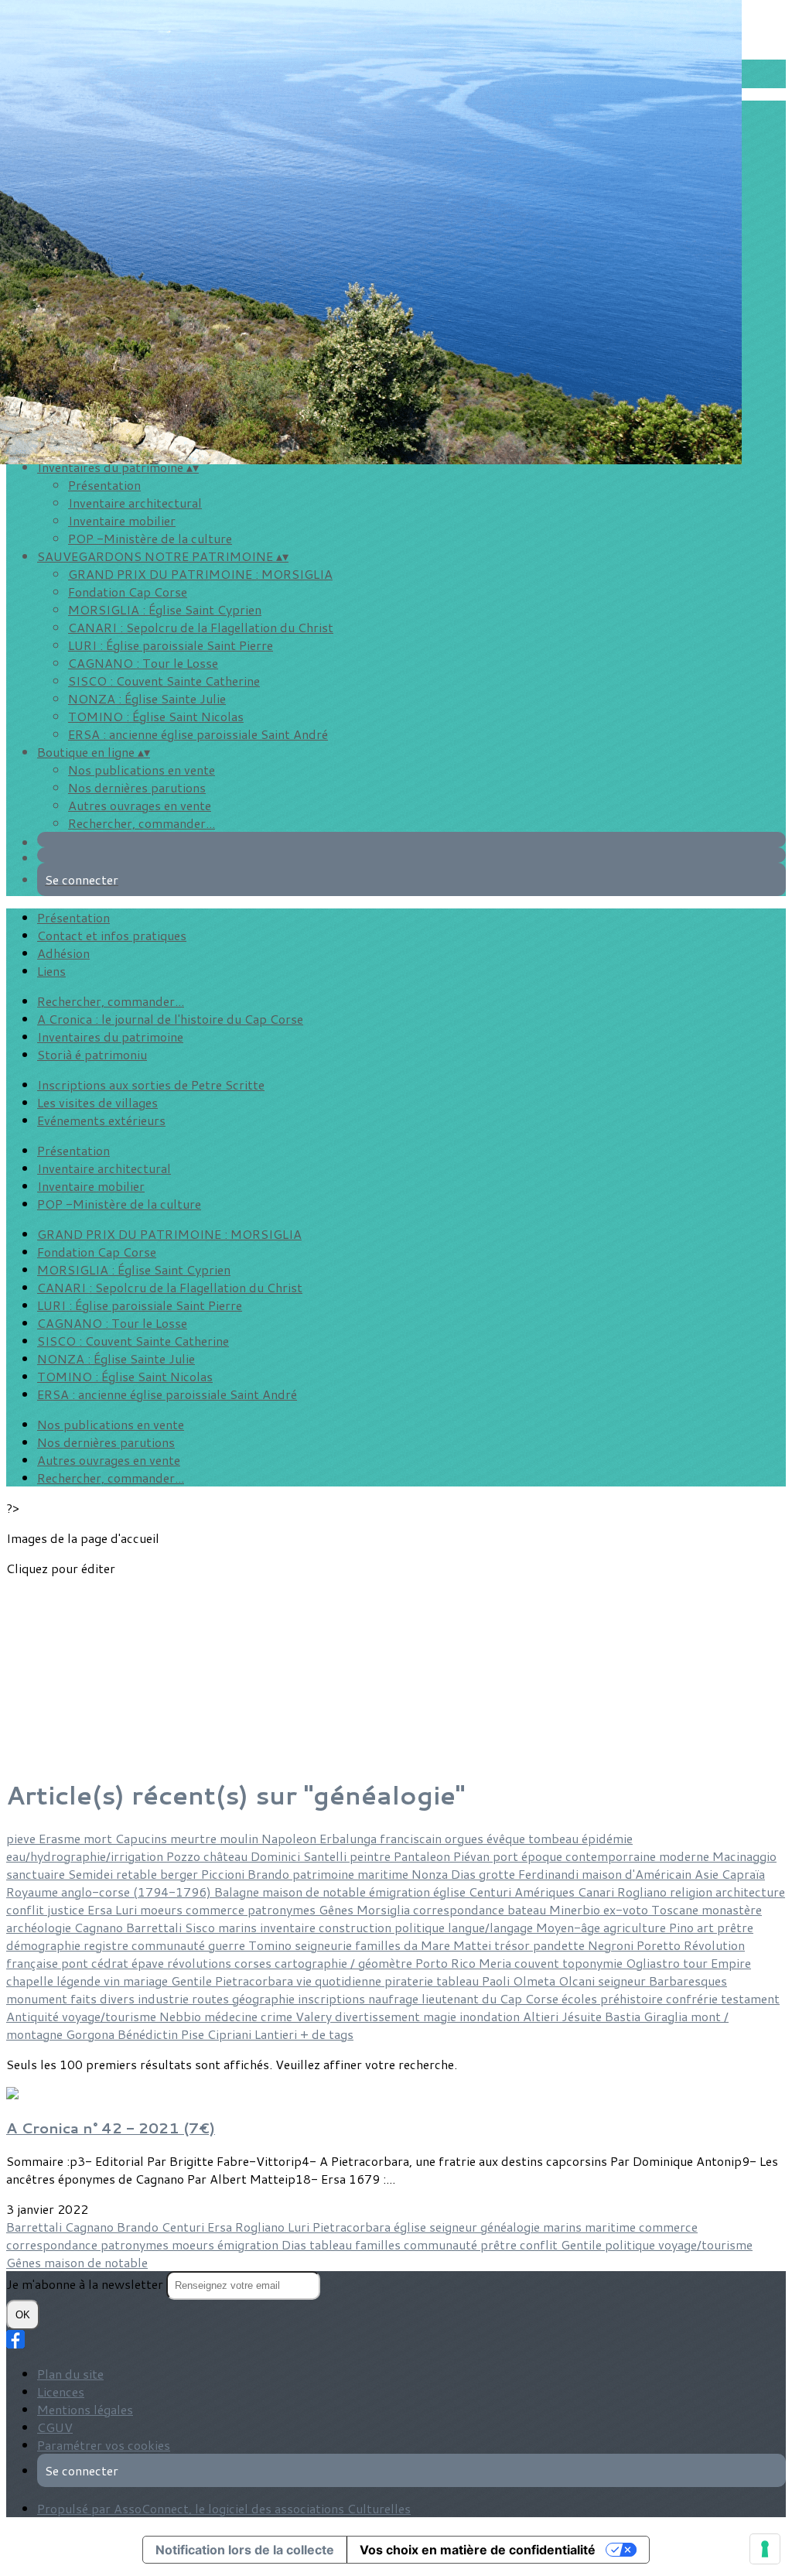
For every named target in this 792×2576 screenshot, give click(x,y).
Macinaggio (744, 1856)
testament (750, 1998)
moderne (686, 1856)
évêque (507, 1838)
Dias (465, 1874)
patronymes (283, 1909)
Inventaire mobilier (122, 520)
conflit (27, 1909)
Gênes (338, 1909)
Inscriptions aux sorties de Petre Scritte (151, 1084)
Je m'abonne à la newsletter (86, 2284)
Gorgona (92, 2034)
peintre (372, 1856)
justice (67, 1909)
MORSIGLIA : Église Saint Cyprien (165, 609)
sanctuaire (37, 1874)
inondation (491, 2016)
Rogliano (643, 1892)
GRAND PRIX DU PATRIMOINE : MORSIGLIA (200, 574)
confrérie (693, 1998)
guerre (228, 1945)
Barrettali (155, 1927)
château (227, 1856)
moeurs (163, 1909)
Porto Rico (447, 1963)
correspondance (460, 1909)
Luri (128, 1909)
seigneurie (325, 1945)
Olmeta (536, 1981)
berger (181, 1874)
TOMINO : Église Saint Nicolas (156, 716)
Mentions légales (85, 2409)
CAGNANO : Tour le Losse (143, 663)
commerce (217, 1909)
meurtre (195, 1838)
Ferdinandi (550, 1874)
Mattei (474, 1945)
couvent (538, 1963)
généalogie (512, 2227)
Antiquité (34, 2016)
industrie (165, 1998)
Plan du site (70, 2374)
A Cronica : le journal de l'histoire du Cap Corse (170, 1019)
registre (108, 1945)
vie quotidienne (340, 1981)
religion (693, 1892)
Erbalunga (350, 1838)
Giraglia (667, 2016)
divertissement (379, 2016)
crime (278, 2016)
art (707, 1927)
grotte (498, 1874)
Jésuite (583, 2016)
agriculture (636, 1927)
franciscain (412, 1838)
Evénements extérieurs (101, 1120)
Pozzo (185, 1856)
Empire (731, 1963)
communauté (170, 1945)
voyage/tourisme (111, 2016)
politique (421, 1927)
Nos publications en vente (142, 770)
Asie (708, 1874)
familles (379, 1945)
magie (441, 2016)
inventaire (289, 1927)
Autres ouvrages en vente (140, 805)
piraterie (410, 1981)
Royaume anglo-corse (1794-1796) (110, 1892)
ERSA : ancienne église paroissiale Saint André (198, 734)
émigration (401, 1892)
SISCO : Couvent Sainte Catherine (164, 681)
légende (80, 1981)
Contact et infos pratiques (112, 935)
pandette (560, 1945)
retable (138, 1874)
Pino (683, 1927)
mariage (147, 1981)
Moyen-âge (570, 1927)
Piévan (473, 1856)
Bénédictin (149, 2034)
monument (38, 1998)
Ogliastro (654, 1963)
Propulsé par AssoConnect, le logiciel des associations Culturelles (224, 2508)
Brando (270, 1874)
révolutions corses (221, 1963)
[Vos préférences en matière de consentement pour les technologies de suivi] (765, 2549)
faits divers (104, 1998)
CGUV (55, 2427)
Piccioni (224, 1874)
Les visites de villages (97, 1102)
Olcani (578, 1981)
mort (99, 1838)
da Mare (428, 1945)
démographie (45, 1945)
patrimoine (325, 1874)
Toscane (676, 1909)
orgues (466, 1838)
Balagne (238, 1892)
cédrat (111, 1963)
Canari (597, 1892)
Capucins (143, 1838)
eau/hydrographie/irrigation (86, 1856)
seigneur (623, 1981)
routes (212, 1998)
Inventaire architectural (135, 503)
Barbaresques (688, 1981)
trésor (514, 1945)
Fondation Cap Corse (128, 592)
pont (76, 1963)
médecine (232, 2016)
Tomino (271, 1945)
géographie (265, 1998)
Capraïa (743, 1874)
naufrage (395, 1998)
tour (697, 1963)
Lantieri (277, 2034)
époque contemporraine (590, 1856)
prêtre (735, 1927)
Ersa (101, 1909)
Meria (497, 1963)
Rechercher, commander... (142, 823)
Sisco (201, 1927)
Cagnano (100, 1927)
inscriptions (333, 1998)
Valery (315, 2016)
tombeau (555, 1838)
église (451, 1892)
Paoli (497, 1981)
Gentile (193, 1981)
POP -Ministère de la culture (150, 538)
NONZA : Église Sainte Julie (147, 698)
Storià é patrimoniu (92, 1054)
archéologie (40, 1927)
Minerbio (576, 1909)
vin (113, 1981)
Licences (61, 2391)
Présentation (104, 485)
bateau (528, 1909)
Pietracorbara (256, 1981)
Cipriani (231, 2034)
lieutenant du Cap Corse (492, 1998)
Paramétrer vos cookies (104, 2445)
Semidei (92, 1874)
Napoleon (290, 1838)
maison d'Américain (638, 1874)
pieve (22, 1838)
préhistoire (633, 1998)
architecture (750, 1892)
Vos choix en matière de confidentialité (478, 2550)
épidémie (607, 1838)
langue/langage (492, 1927)
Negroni (612, 1945)
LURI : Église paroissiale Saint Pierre (171, 645)
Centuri (492, 1892)
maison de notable (316, 1892)
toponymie (594, 1963)
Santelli (326, 1856)
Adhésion (63, 953)
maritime (384, 1874)
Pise (194, 2034)
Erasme (61, 1838)
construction (357, 1927)
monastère (732, 1909)
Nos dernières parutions (137, 787)
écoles (581, 1998)
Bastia (624, 2016)
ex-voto (627, 1909)
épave (149, 1963)
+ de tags (327, 2034)
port (507, 1856)
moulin (241, 1838)
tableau (459, 1981)
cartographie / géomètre (345, 1963)
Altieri (542, 2016)
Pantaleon (423, 1856)
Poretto (660, 1945)
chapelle (31, 1981)
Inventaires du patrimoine (110, 1037)
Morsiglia (385, 1909)
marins (239, 1927)
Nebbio (182, 2016)
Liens (51, 971)
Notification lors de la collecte (245, 2550)
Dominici (277, 1856)
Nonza (431, 1874)
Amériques (546, 1892)
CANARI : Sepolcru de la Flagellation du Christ (201, 627)
